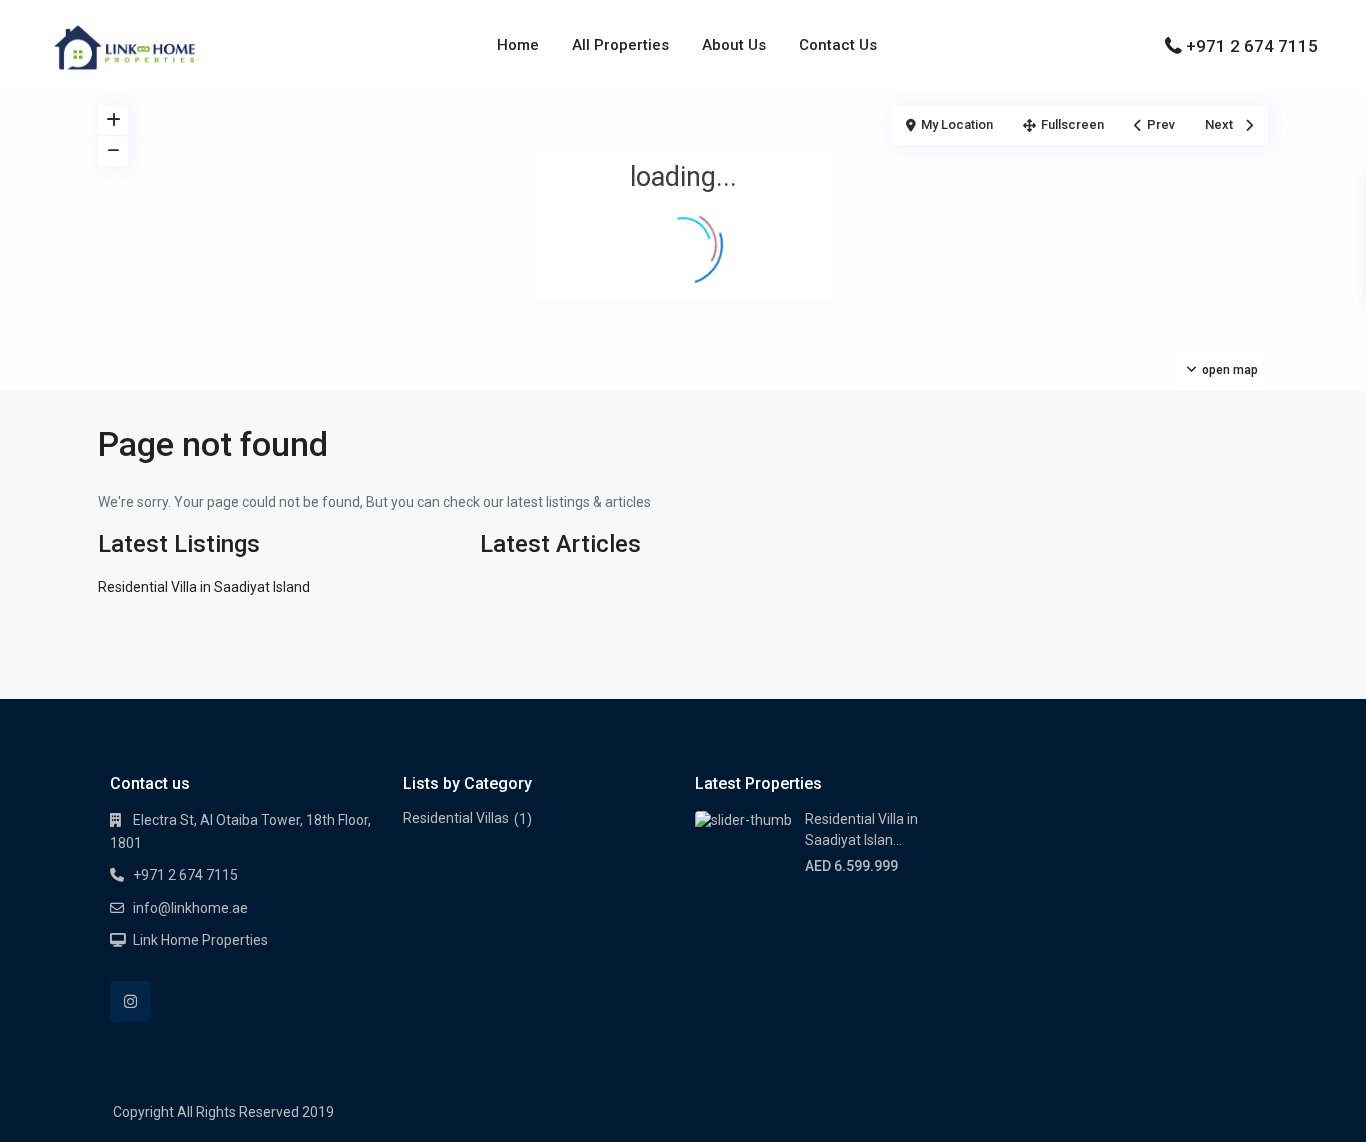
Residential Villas (456, 818)
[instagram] (130, 1001)
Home (518, 45)
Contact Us (838, 45)
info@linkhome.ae (190, 908)
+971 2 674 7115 (1252, 46)
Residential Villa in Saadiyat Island (204, 587)
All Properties (620, 45)
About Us (734, 45)
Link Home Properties (200, 940)
